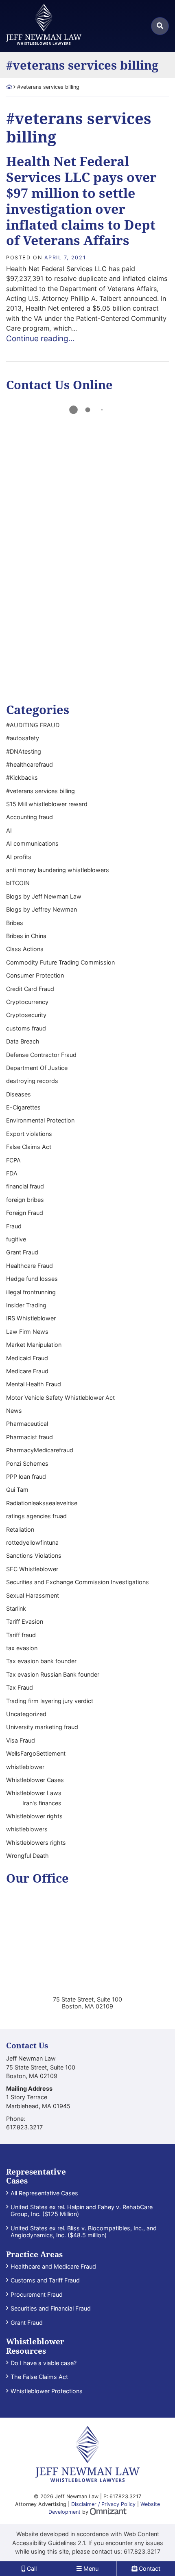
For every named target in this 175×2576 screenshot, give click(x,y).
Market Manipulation (34, 1345)
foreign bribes (25, 1200)
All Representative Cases (44, 2193)
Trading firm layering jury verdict (50, 1701)
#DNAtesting (24, 751)
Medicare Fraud (27, 1371)
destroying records (32, 1081)
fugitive (16, 1239)
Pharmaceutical (27, 1424)
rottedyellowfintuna (32, 1542)
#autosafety (23, 738)
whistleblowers (27, 1829)
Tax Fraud (20, 1687)
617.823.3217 (142, 2551)
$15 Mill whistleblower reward (47, 804)
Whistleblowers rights (36, 1843)
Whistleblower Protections (47, 2391)
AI (9, 830)
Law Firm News (27, 1332)
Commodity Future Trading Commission (60, 962)
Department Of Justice (37, 1068)
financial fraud (25, 1186)
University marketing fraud (42, 1727)
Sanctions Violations (34, 1555)
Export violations (29, 1134)
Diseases (19, 1094)
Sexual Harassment (33, 1595)
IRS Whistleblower (31, 1318)
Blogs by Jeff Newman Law (44, 896)
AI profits (19, 857)
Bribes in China (26, 936)
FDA (12, 1173)
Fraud (14, 1226)
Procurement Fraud (37, 2294)
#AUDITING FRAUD (33, 725)
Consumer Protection (35, 975)
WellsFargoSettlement (36, 1753)
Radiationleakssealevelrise (42, 1503)
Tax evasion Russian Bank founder (53, 1674)
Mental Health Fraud (34, 1384)
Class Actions (25, 949)
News (14, 1411)
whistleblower (25, 1767)
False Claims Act (29, 1147)
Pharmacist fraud (30, 1437)
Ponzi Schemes (27, 1463)
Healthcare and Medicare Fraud (53, 2266)
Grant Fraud (22, 1252)
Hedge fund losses (32, 1279)
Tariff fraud (21, 1635)
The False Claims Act (39, 2377)
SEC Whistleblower (32, 1569)
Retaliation (20, 1529)
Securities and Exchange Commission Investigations (78, 1582)
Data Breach (23, 1041)
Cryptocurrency (27, 1002)
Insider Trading (26, 1305)
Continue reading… (40, 339)
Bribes (15, 923)
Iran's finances (42, 1803)
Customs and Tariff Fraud (45, 2280)
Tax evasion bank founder (41, 1661)
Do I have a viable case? (44, 2363)
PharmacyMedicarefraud (40, 1450)
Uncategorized (26, 1714)
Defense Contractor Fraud (41, 1055)
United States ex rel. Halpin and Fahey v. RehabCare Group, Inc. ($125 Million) (82, 2210)
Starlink (16, 1608)
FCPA (13, 1160)
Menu (90, 2568)
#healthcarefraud (30, 764)
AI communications (32, 843)
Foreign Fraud (25, 1213)
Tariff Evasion (25, 1621)
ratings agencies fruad (36, 1516)
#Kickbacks (22, 777)
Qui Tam (17, 1490)
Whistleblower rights (34, 1816)
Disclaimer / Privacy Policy (103, 2504)
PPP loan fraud (26, 1477)
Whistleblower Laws (34, 1793)
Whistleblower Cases (35, 1780)
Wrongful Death (27, 1856)
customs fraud (26, 1028)
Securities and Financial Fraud (51, 2308)
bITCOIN (18, 883)
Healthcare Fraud (30, 1266)
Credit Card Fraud (30, 989)
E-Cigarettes (23, 1107)
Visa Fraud (21, 1740)
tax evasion (22, 1648)
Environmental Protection (40, 1120)
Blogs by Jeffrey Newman (42, 909)
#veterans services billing (40, 791)
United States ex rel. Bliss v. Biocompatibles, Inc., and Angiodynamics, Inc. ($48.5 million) (84, 2232)
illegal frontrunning (31, 1292)
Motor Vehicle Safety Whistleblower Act (60, 1398)
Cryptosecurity (26, 1015)
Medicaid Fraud (27, 1358)
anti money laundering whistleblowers (58, 870)
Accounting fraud (30, 817)
